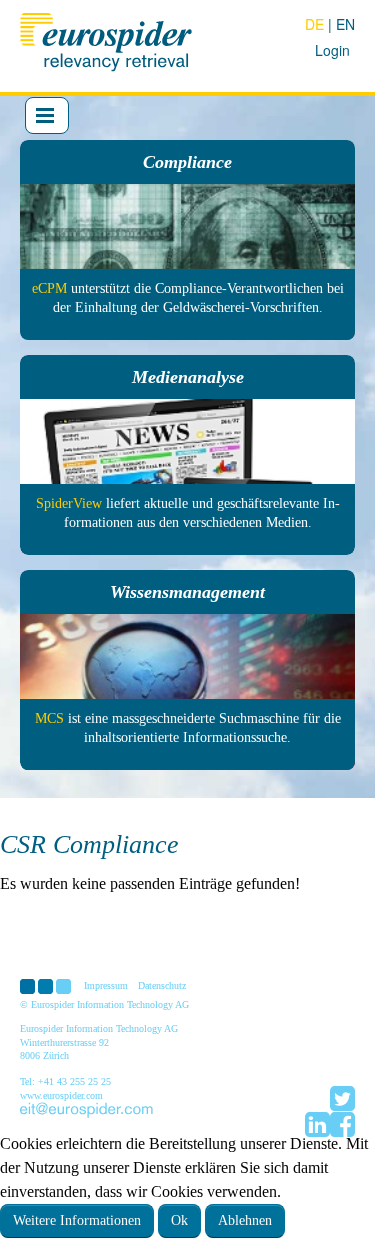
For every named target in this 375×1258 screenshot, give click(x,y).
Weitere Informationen (77, 1220)
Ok (179, 1220)
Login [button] (332, 50)
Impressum (106, 985)
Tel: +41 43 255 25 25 (65, 1081)
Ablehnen (245, 1220)
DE (316, 24)
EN (345, 24)
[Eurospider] (108, 39)
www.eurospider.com (61, 1095)
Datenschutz (162, 985)
